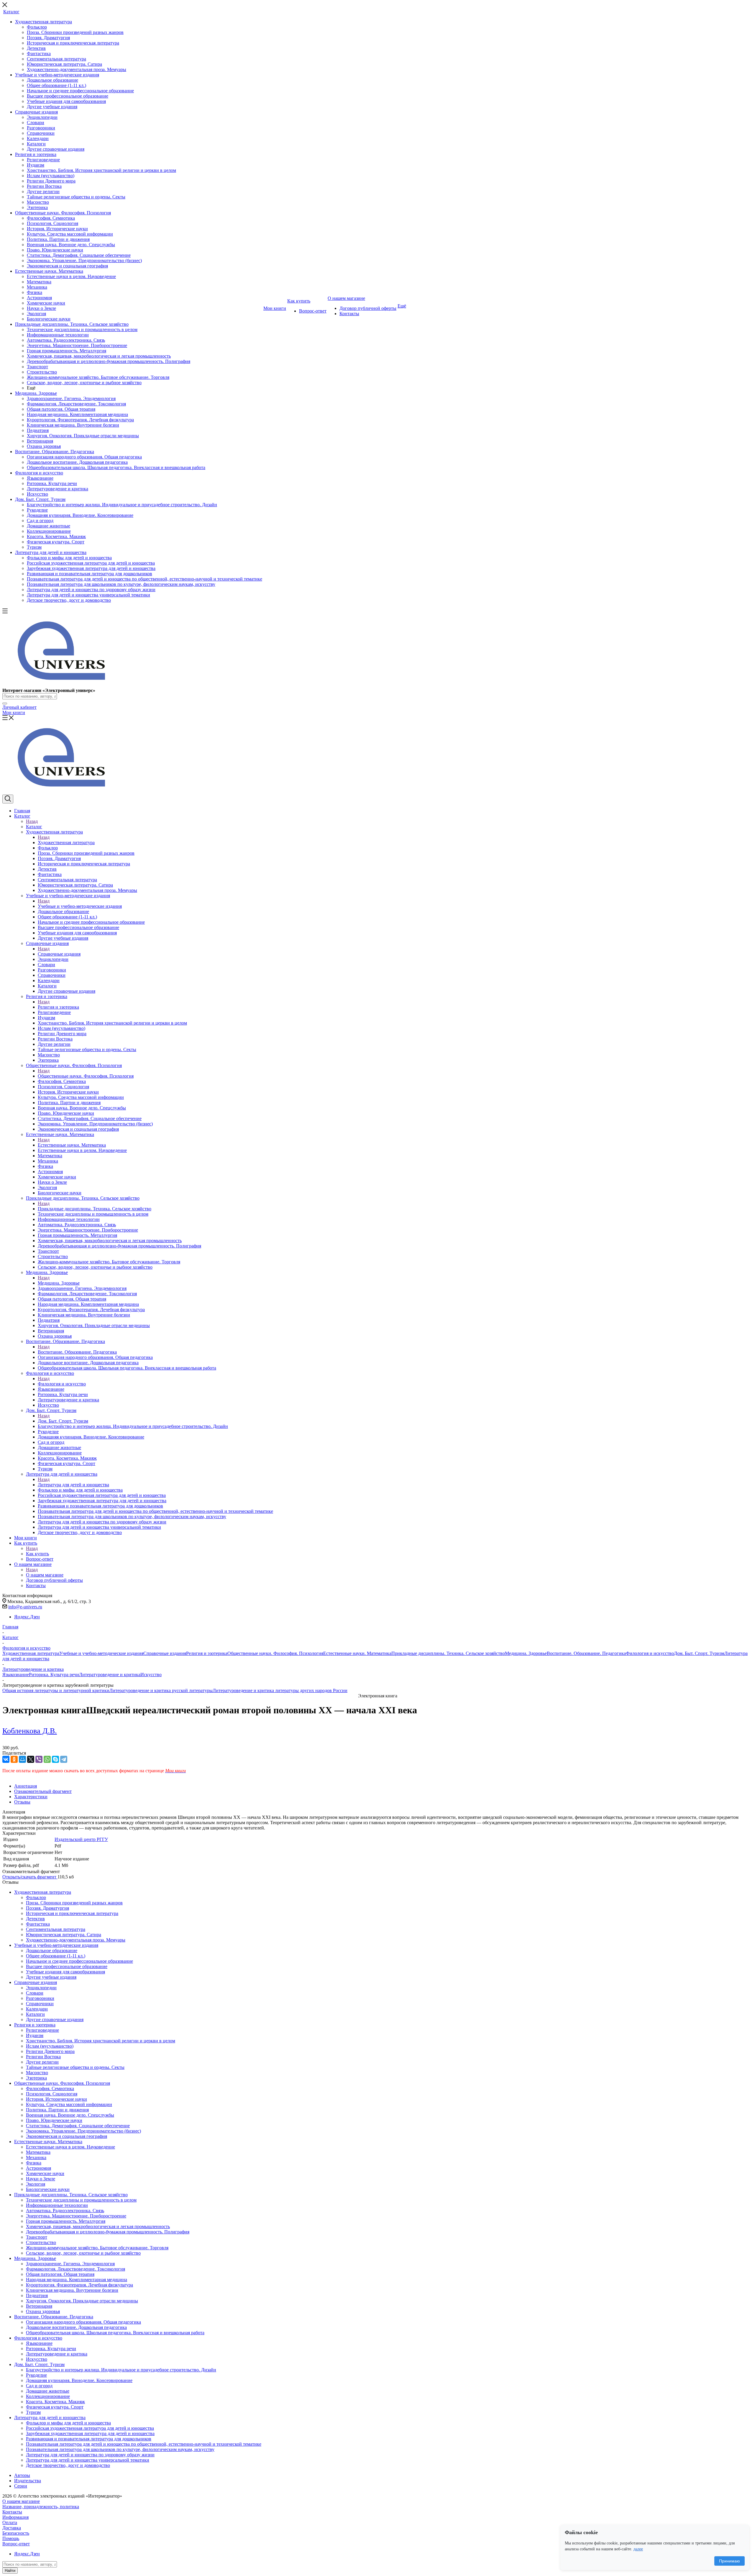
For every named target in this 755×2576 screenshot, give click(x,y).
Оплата (10, 2522)
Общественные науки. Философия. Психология (86, 1076)
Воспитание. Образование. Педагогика (77, 1352)
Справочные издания (59, 954)
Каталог (34, 827)
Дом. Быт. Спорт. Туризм (63, 1421)
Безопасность (16, 2533)
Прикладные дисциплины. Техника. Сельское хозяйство (95, 1209)
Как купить (37, 1554)
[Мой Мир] (22, 1759)
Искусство (151, 1675)
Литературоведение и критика (110, 1675)
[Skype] (55, 1759)
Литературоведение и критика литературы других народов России (280, 1690)
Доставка (12, 2528)
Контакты (12, 2512)
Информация (15, 2517)
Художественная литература (66, 842)
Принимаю (729, 2561)
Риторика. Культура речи (54, 1675)
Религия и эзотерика (58, 1007)
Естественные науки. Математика (72, 1145)
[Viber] (39, 1759)
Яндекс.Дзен (27, 1617)
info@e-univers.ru (25, 1607)
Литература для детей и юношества (73, 1485)
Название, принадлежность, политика (41, 2507)
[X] (31, 1759)
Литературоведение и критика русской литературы (161, 1690)
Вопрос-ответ (16, 2544)
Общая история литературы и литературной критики (56, 1690)
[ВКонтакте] (6, 1759)
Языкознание (16, 1675)
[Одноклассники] (14, 1759)
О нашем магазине (45, 1575)
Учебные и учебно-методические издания (80, 906)
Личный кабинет (19, 707)
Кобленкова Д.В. (30, 1731)
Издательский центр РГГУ (81, 1839)
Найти (10, 2571)
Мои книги (14, 712)
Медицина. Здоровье (59, 1283)
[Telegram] (64, 1759)
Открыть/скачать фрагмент (30, 1877)
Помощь (11, 2538)
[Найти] (5, 703)
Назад (32, 821)
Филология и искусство (62, 1384)
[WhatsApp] (47, 1759)
